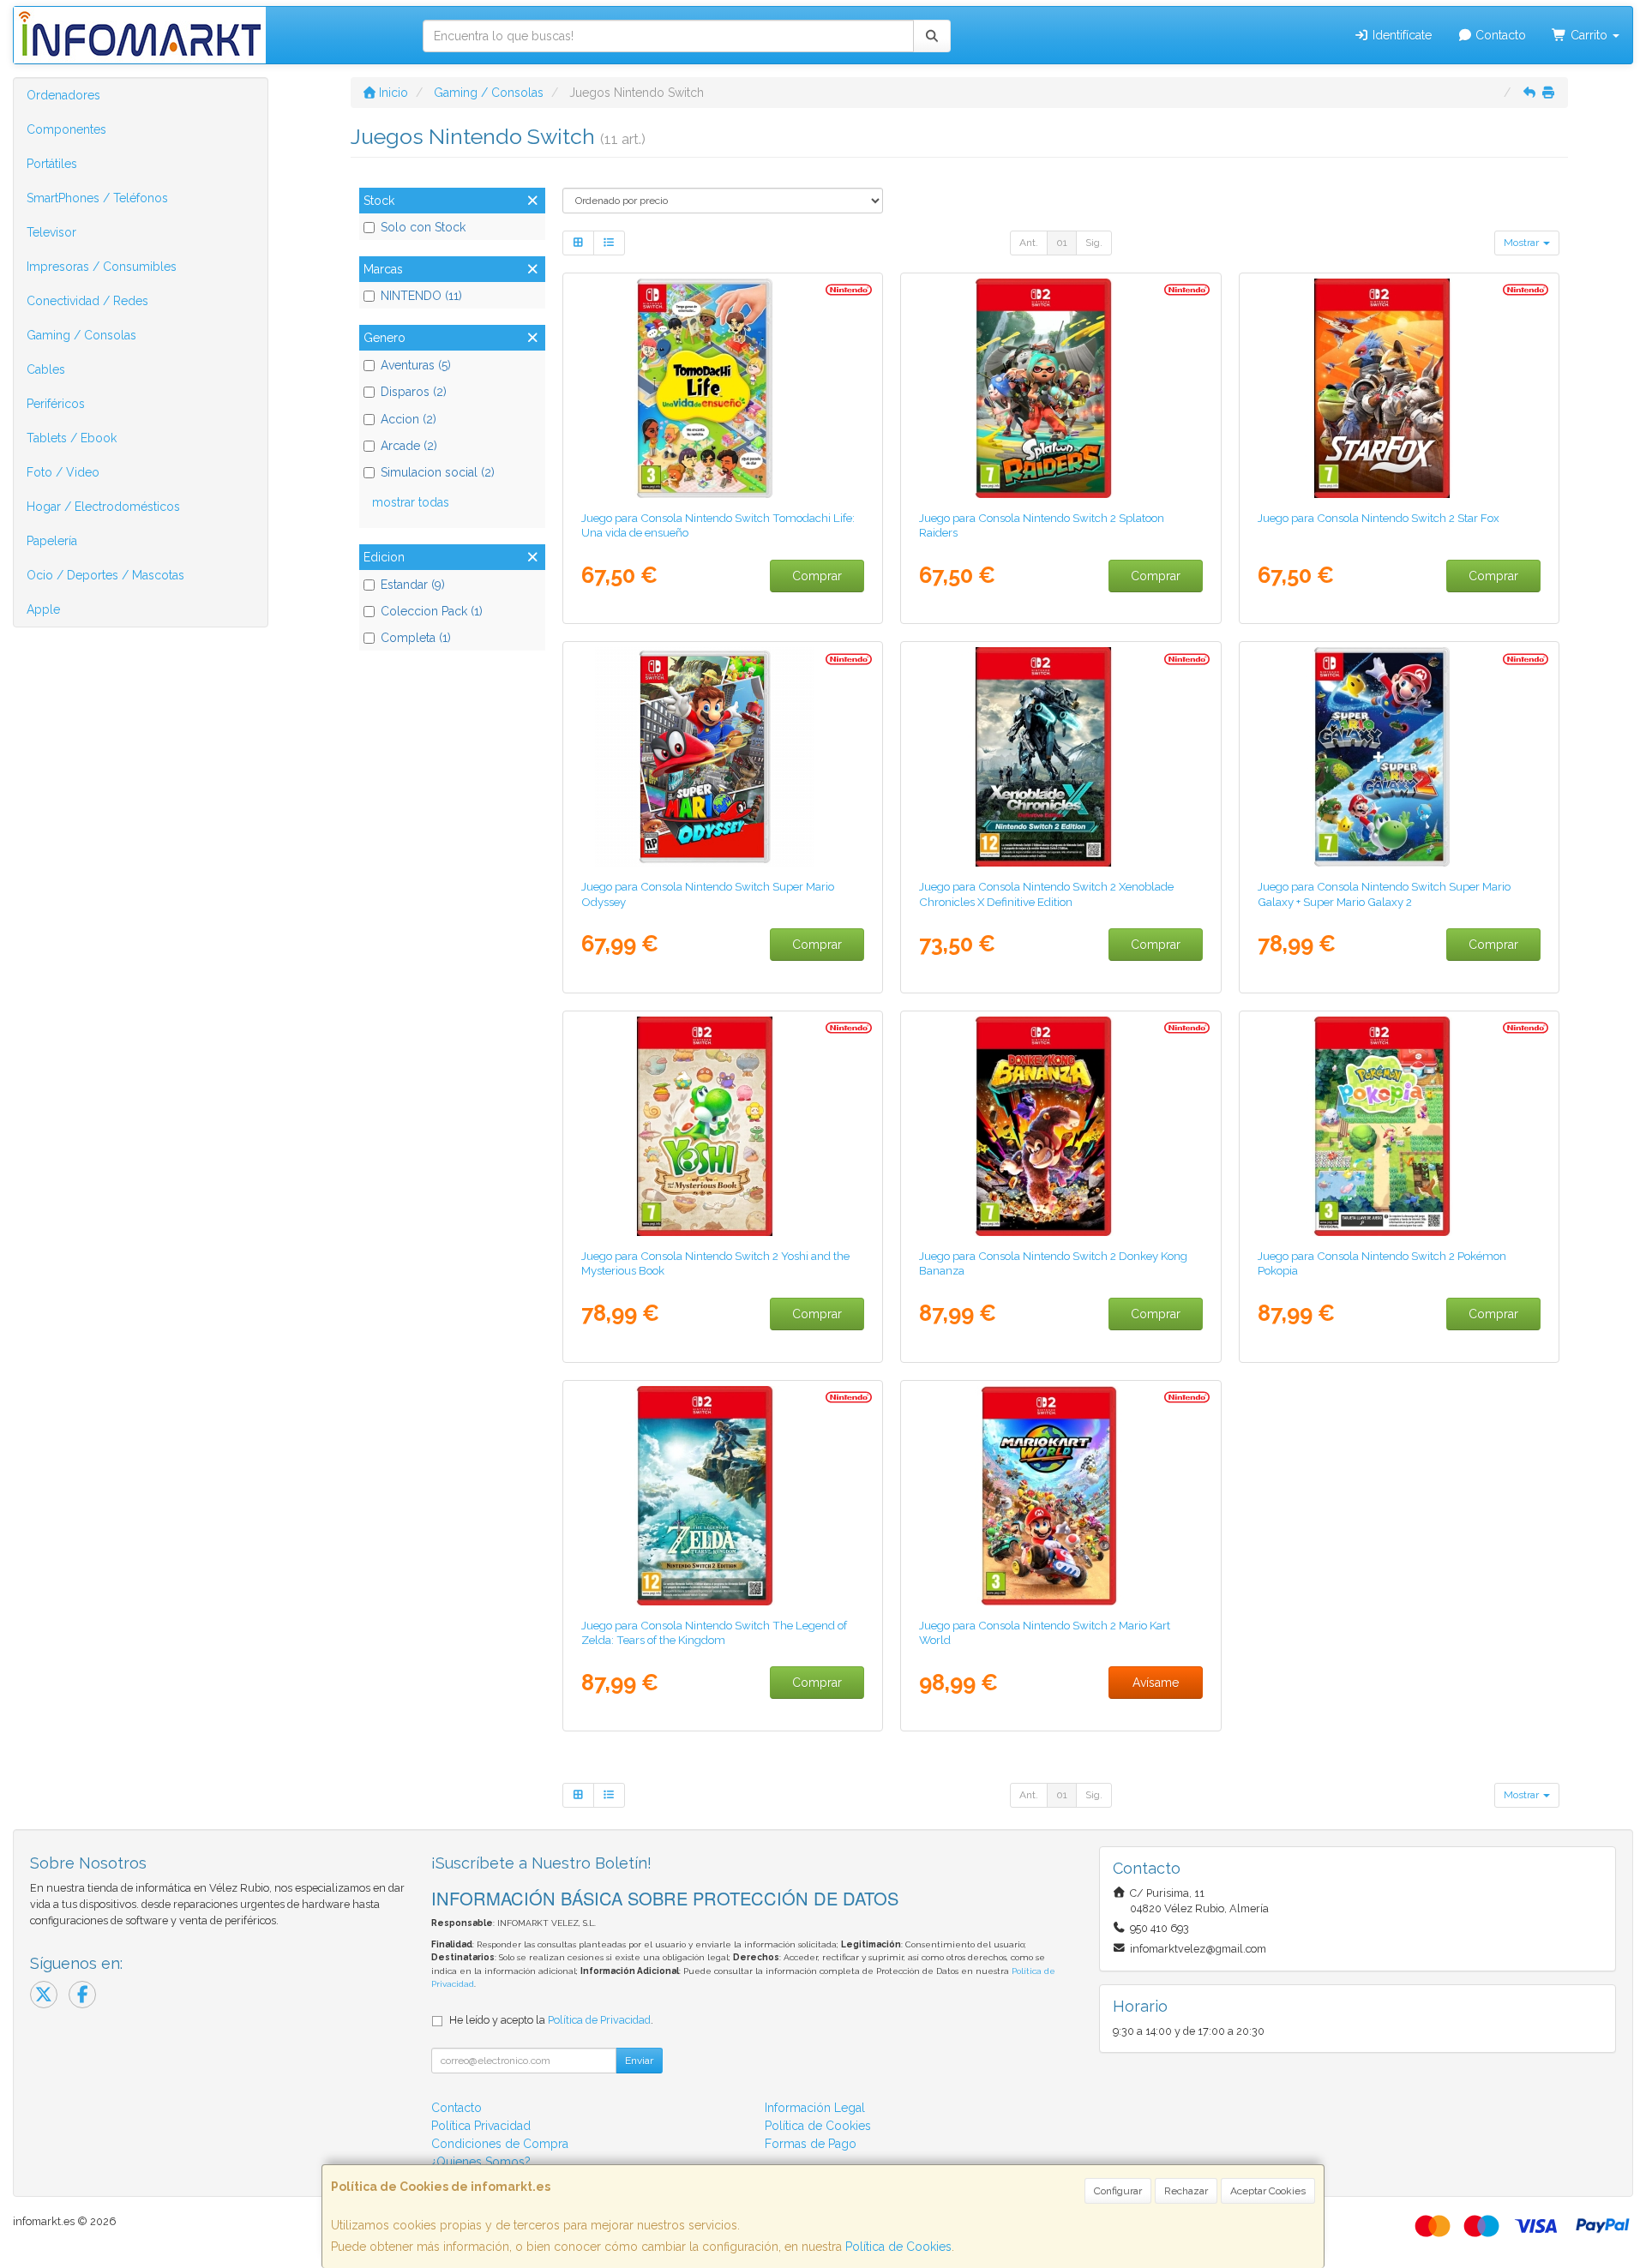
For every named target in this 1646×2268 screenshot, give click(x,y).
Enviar (639, 2061)
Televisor (51, 232)
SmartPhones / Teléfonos (97, 198)
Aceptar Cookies (1268, 2191)
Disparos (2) (414, 392)
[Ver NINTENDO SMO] (722, 757)
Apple (43, 609)
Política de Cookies (898, 2247)
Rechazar (1186, 2191)
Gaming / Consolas (81, 335)
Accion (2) (408, 419)
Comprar (817, 576)
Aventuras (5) (416, 365)
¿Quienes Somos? (481, 2162)
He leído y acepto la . (551, 2020)
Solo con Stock (423, 227)
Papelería (52, 541)
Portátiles (52, 164)
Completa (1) (416, 638)
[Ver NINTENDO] (722, 388)
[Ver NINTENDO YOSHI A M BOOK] (722, 1126)
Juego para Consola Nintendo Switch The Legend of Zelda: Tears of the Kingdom (714, 1632)
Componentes (66, 129)
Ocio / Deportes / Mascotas (105, 575)
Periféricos (56, 404)
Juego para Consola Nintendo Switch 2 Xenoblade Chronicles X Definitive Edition (1046, 894)
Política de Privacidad (599, 2020)
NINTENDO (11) (421, 296)
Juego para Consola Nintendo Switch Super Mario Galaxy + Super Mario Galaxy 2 (1384, 894)
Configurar (1118, 2191)
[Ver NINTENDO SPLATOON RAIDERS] (1061, 388)
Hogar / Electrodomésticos (103, 507)
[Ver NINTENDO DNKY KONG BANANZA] (1061, 1126)
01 (1062, 243)
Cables (46, 369)
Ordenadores (63, 95)
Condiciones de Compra (500, 2144)
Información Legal (815, 2108)
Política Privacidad (481, 2126)
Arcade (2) (409, 446)
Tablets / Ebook (72, 438)
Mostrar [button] (1523, 243)
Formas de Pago (811, 2144)
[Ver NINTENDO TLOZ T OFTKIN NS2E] (722, 1496)
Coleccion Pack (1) (432, 611)
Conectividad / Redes (87, 301)
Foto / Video (63, 472)
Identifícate (1400, 35)
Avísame (1156, 1683)
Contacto (1499, 35)
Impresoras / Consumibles (102, 267)
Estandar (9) (413, 585)
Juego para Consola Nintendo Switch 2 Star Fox (1379, 518)
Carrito (1589, 35)
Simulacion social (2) (438, 472)
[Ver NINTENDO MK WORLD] (1061, 1496)
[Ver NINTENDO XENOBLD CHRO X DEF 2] (1061, 757)
